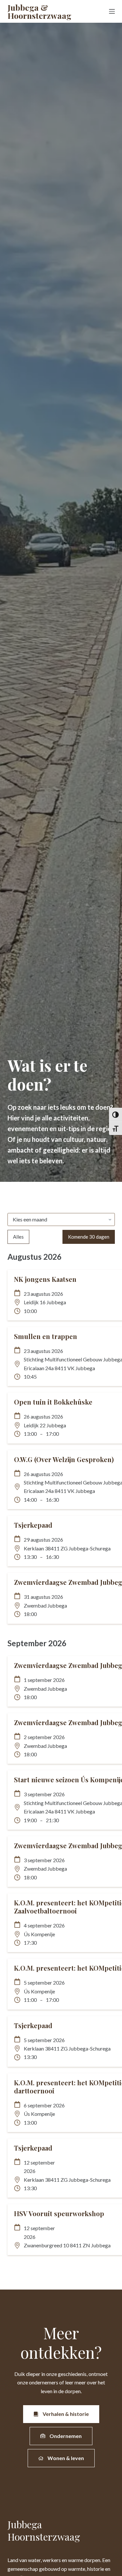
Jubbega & (39, 11)
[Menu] (112, 11)
